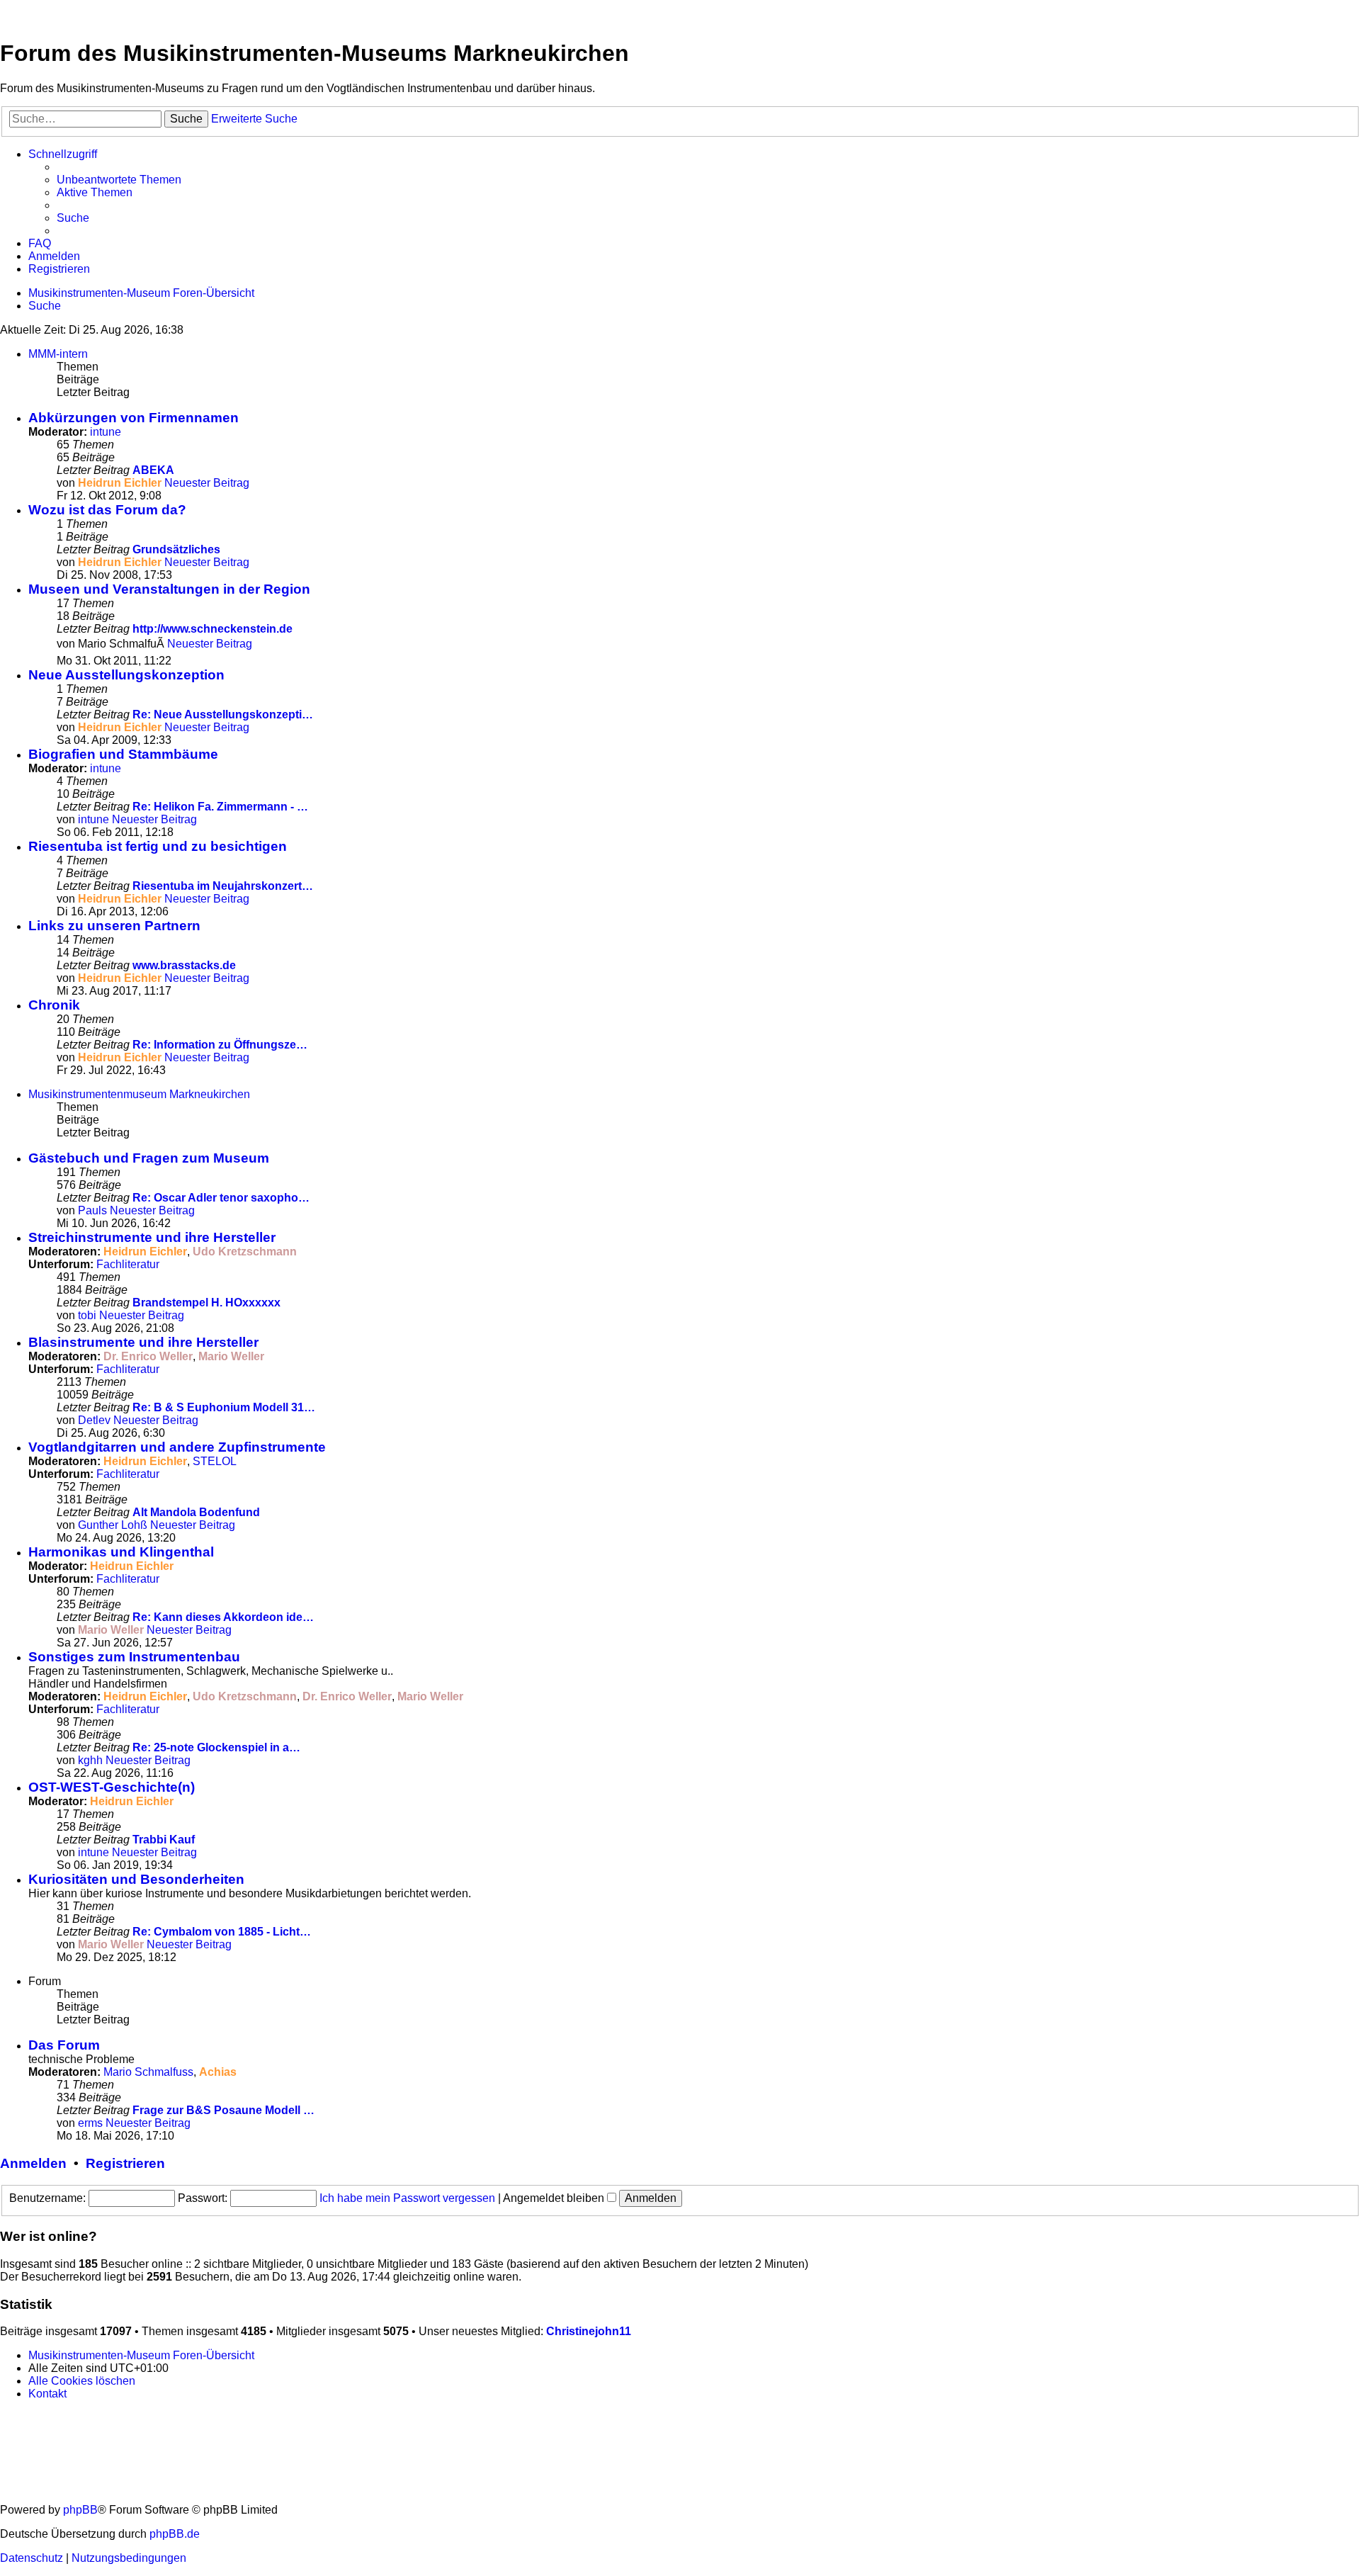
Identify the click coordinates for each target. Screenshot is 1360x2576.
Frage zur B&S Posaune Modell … (223, 2110)
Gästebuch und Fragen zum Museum (149, 1158)
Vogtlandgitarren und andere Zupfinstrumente (177, 1447)
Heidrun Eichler (120, 483)
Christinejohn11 (589, 2331)
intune (106, 432)
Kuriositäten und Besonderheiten (136, 1879)
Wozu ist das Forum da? (107, 510)
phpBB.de (175, 2534)
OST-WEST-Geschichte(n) (112, 1787)
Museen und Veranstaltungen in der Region (169, 589)
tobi (87, 1315)
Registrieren (125, 2163)
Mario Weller (231, 1356)
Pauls (92, 1210)
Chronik (54, 1005)
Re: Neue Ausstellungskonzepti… (223, 714)
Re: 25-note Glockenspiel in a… (216, 1747)
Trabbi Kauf (164, 1840)
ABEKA (153, 470)
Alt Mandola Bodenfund (196, 1512)
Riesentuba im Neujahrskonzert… (223, 886)
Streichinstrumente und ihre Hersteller (152, 1237)
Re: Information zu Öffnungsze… (220, 1045)
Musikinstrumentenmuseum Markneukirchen (139, 1094)
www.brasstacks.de (184, 965)
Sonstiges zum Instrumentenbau (134, 1657)
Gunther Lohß (113, 1525)
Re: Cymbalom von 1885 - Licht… (222, 1932)
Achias (218, 2072)
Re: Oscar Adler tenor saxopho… (221, 1198)
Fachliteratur (128, 1264)
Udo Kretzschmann (245, 1252)
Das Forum (64, 2045)
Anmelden (33, 2163)
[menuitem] (119, 180)
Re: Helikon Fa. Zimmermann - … (220, 807)
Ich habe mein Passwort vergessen (407, 2198)
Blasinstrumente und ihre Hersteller (143, 1342)
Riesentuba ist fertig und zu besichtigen (158, 846)
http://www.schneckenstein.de (212, 629)
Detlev (94, 1420)
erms (90, 2123)
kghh (90, 1760)
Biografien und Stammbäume (123, 754)
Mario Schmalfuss (148, 2072)
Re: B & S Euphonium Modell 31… (224, 1407)
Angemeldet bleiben (555, 2198)
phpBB (80, 2510)
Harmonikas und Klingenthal (121, 1552)
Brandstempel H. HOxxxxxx (206, 1303)
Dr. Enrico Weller (148, 1356)
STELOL (215, 1461)
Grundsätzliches (176, 549)
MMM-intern (58, 354)
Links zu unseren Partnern (114, 926)
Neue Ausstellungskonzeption (126, 675)
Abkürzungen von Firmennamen (134, 418)
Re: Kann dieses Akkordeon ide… (223, 1617)
